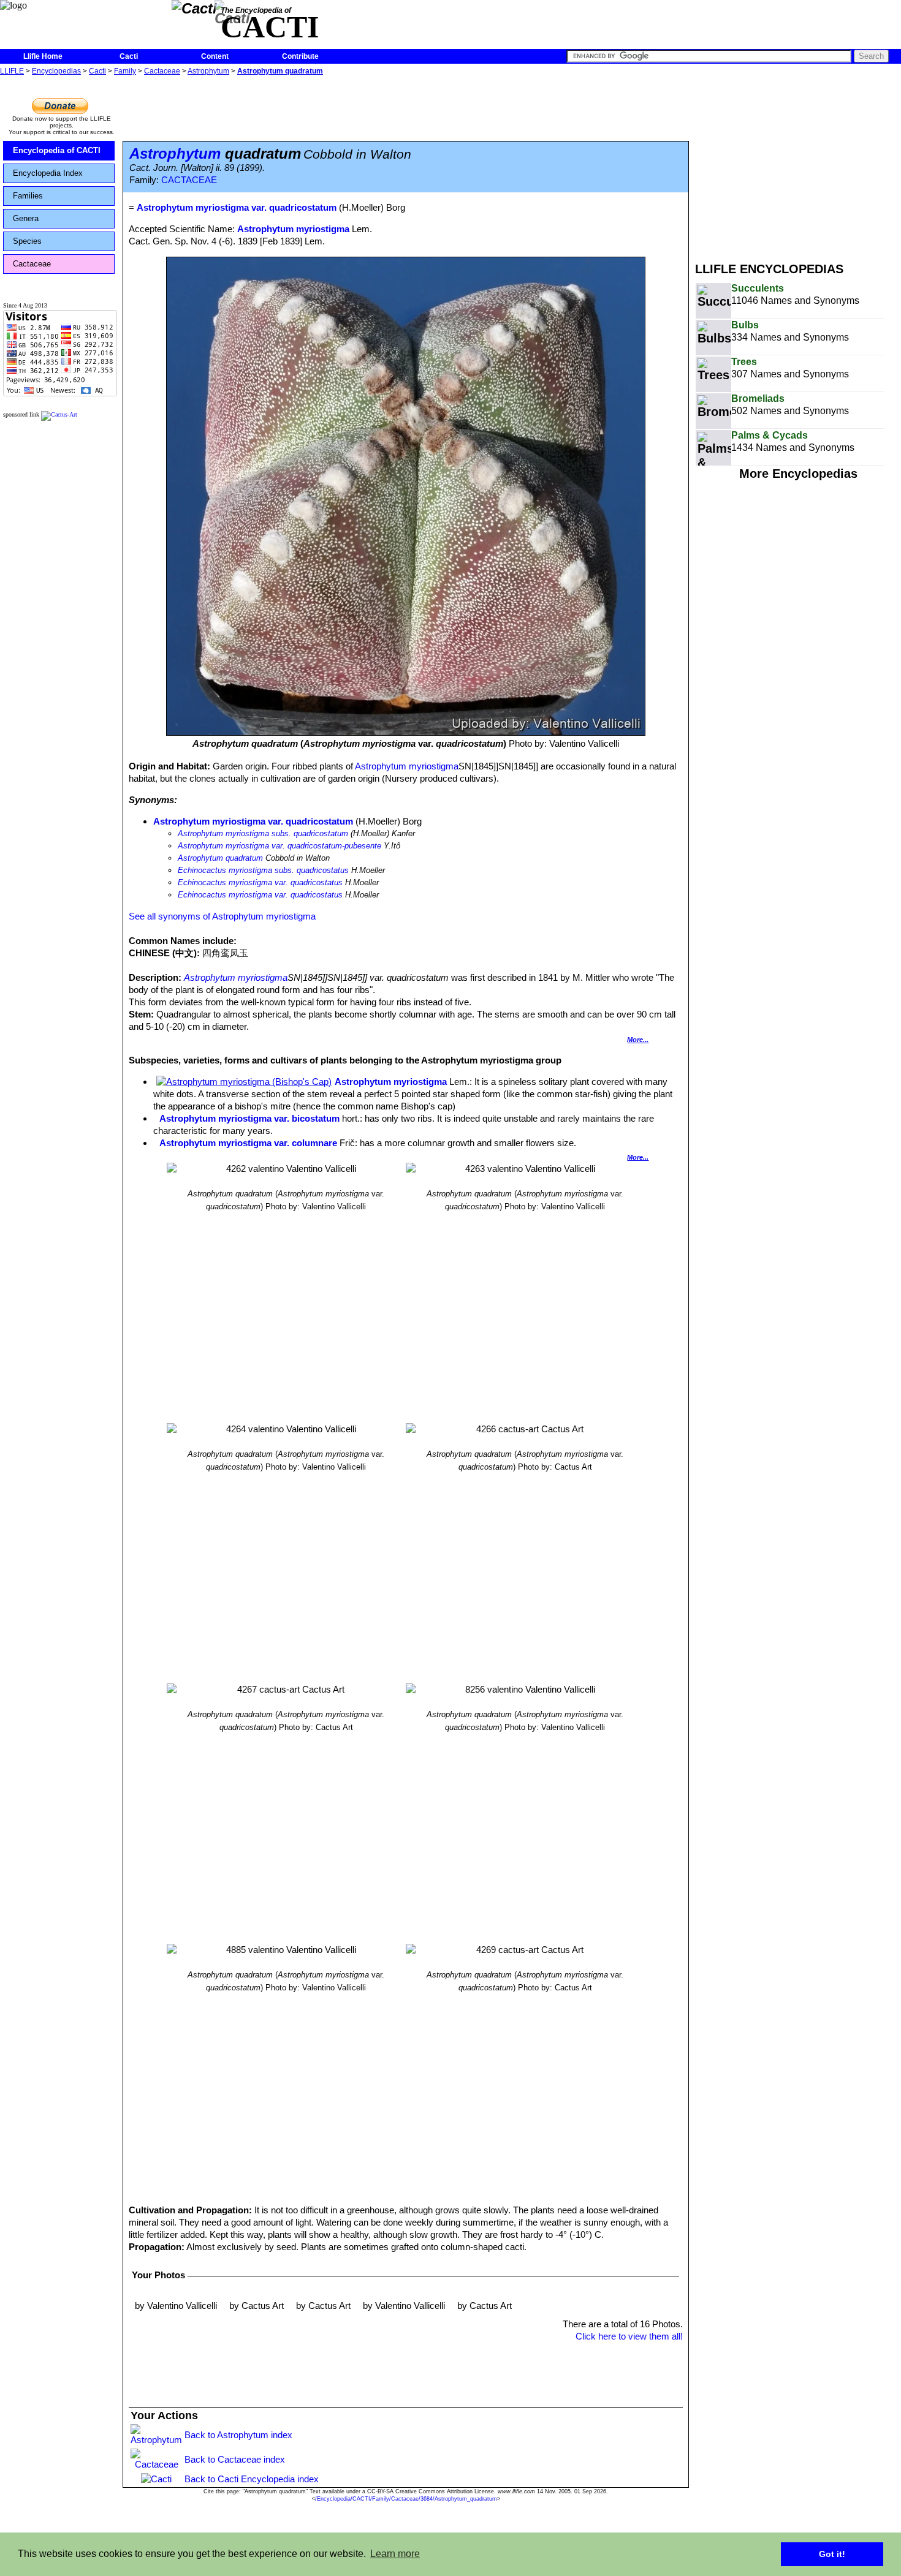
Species (27, 241)
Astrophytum (208, 71)
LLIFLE (12, 71)
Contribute (300, 56)
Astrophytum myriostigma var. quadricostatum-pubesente (279, 846)
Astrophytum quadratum (280, 71)
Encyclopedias (56, 71)
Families (28, 196)
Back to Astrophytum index (238, 2435)
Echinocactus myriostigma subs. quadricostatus (263, 870)
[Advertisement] (798, 164)
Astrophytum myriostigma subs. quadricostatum (263, 833)
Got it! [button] (832, 2554)
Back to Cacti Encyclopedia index (252, 2479)
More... (638, 1040)
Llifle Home (43, 56)
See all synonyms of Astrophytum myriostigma (222, 916)
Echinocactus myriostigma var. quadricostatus (260, 882)
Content (215, 56)
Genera (26, 218)
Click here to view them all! (629, 2336)
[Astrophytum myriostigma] (244, 1082)
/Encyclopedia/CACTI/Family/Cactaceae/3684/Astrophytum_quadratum (406, 2499)
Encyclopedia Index (48, 173)
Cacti (129, 56)
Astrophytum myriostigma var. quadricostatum (253, 821)
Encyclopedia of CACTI (57, 150)
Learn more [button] (395, 2554)
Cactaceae (162, 71)
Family (125, 71)
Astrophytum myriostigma (293, 229)
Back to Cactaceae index (235, 2459)
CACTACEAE (189, 180)
